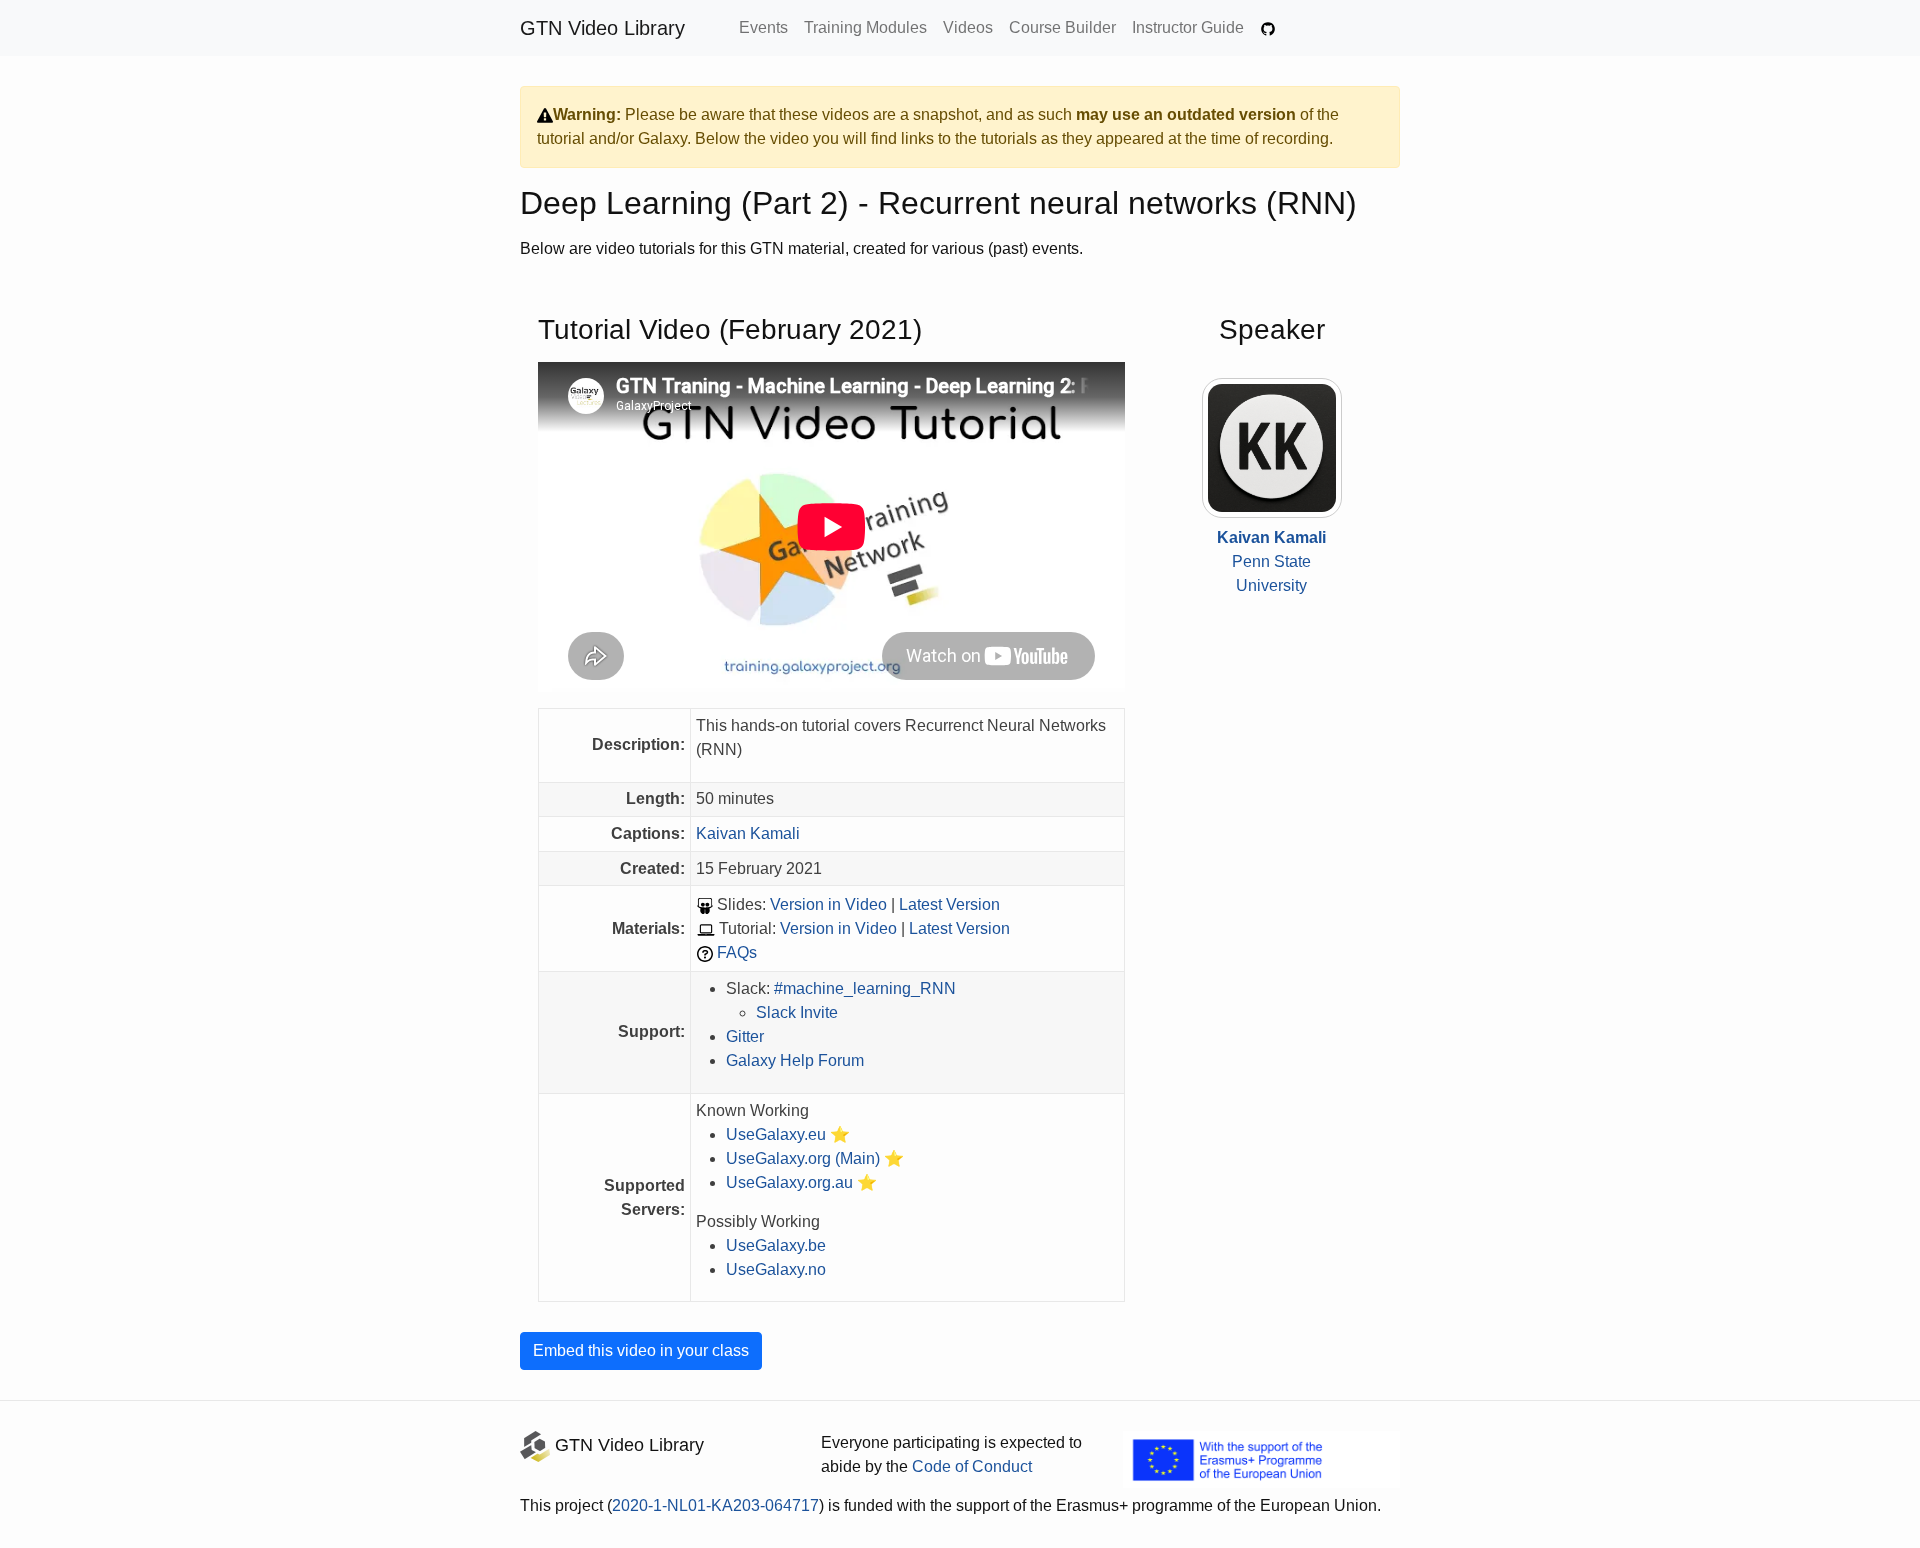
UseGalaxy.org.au (789, 1182)
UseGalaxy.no (776, 1269)
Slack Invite (797, 1012)
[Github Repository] (1268, 28)
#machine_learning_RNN (865, 988)
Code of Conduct (972, 1466)
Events (763, 27)
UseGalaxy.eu (776, 1134)
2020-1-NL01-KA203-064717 (715, 1505)
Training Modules (865, 27)
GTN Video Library (602, 28)
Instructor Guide (1188, 27)
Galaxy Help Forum (795, 1060)
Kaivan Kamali (748, 833)
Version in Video (828, 904)
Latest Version (949, 904)
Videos (968, 27)
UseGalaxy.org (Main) (803, 1158)
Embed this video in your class (641, 1350)
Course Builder (1062, 27)
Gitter (745, 1036)
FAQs (737, 952)
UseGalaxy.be (776, 1245)
